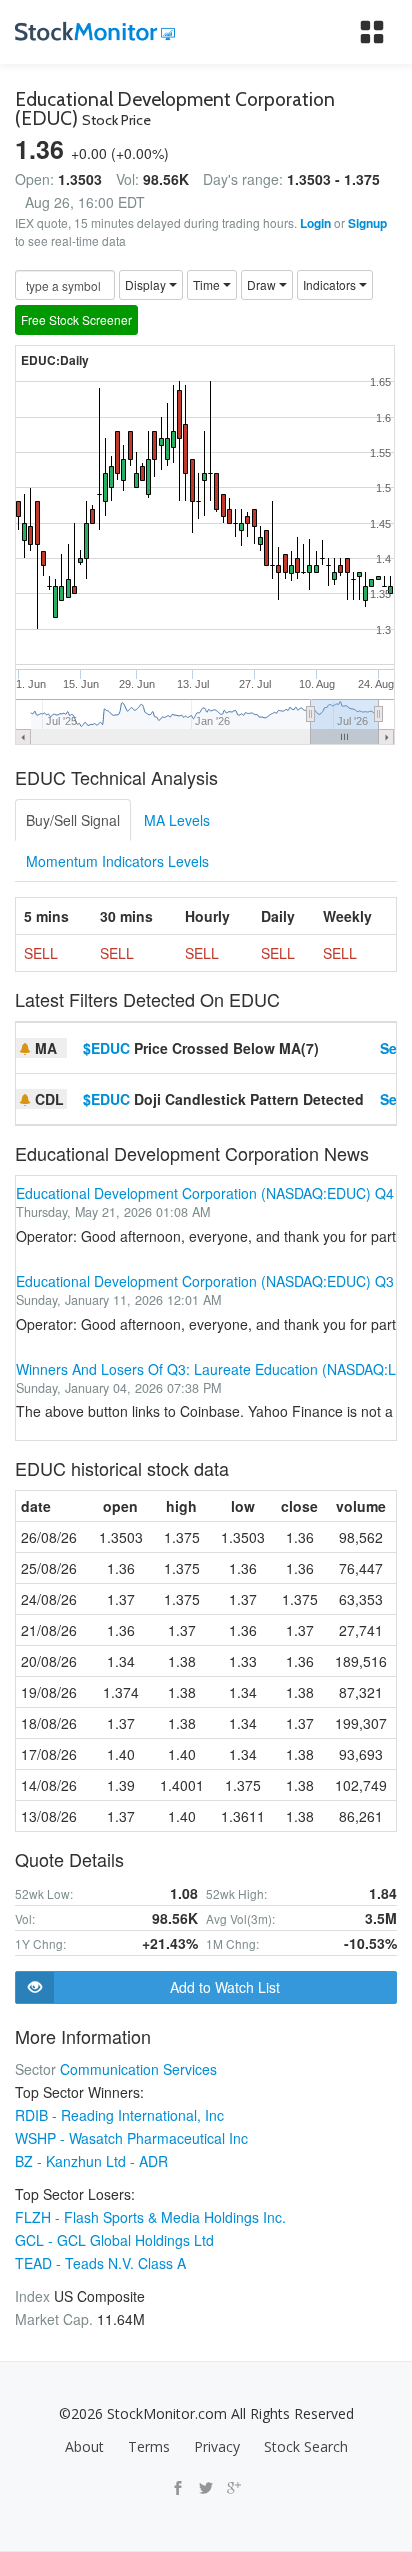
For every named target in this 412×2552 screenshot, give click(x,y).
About (84, 2446)
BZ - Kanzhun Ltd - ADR (91, 2161)
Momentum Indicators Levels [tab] (117, 861)
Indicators (331, 284)
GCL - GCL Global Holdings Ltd (114, 2240)
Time (208, 284)
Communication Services (138, 2069)
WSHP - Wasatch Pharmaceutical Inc (131, 2138)
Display (147, 284)
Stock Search (306, 2446)
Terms (149, 2446)
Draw (263, 284)
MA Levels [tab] (177, 820)
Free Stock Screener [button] (76, 319)
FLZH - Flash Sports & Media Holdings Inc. (150, 2217)
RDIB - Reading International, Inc (119, 2115)
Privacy (217, 2446)
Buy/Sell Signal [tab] (73, 820)
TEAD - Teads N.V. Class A (100, 2263)
